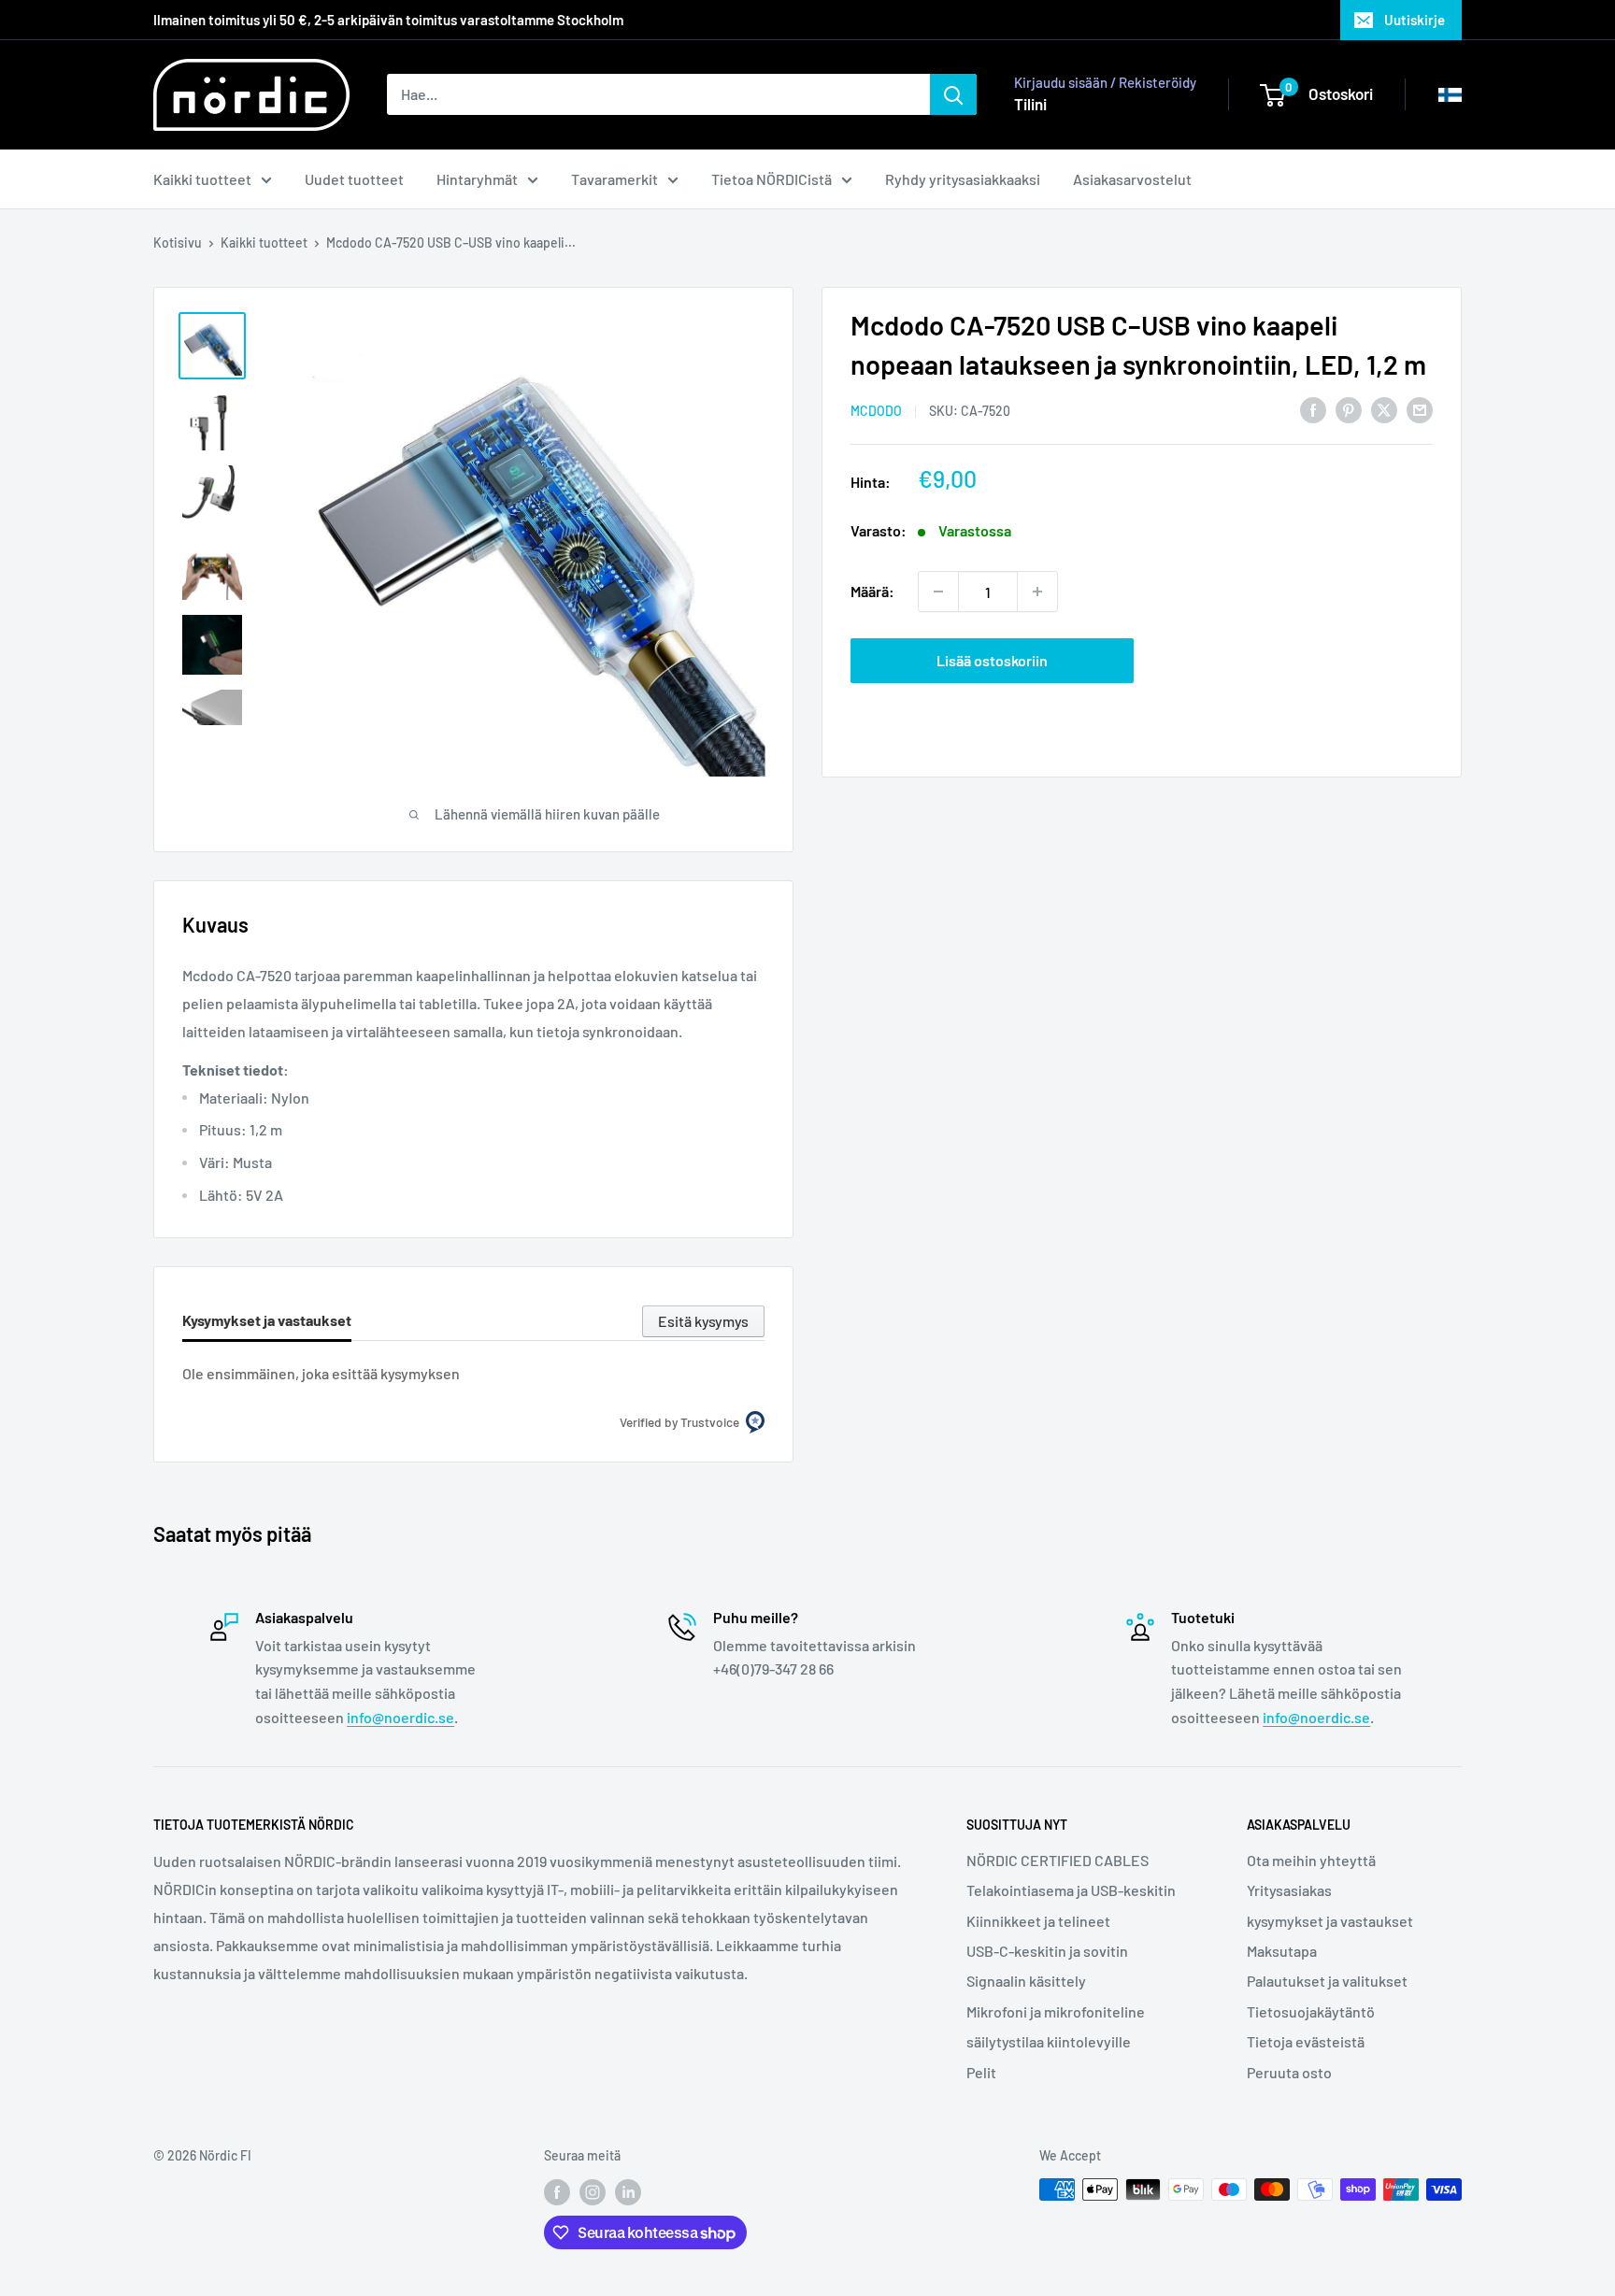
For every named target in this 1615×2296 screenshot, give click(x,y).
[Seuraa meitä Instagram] (593, 2191)
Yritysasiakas (1289, 1890)
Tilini (1030, 104)
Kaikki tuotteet (202, 179)
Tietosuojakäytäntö (1311, 2011)
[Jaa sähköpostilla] (1420, 409)
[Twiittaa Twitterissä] (1384, 409)
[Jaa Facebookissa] (1313, 409)
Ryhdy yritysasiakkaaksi (963, 179)
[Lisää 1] (1037, 592)
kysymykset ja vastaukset (1330, 1921)
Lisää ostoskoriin (992, 660)
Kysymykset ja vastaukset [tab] (267, 1320)
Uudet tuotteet (354, 179)
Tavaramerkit (615, 179)
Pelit (981, 2072)
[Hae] (953, 94)
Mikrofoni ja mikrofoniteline (1056, 2011)
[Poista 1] (938, 592)
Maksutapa (1282, 1951)
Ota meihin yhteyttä (1311, 1860)
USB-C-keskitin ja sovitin (1047, 1951)
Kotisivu (178, 242)
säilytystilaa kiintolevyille (1049, 2041)
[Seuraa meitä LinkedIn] (628, 2191)
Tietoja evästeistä (1306, 2041)
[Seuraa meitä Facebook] (557, 2191)
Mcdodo (876, 411)
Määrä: (872, 591)
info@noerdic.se (400, 1717)
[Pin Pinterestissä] (1349, 409)
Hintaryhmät (477, 179)
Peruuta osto (1289, 2072)
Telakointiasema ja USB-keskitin (1071, 1890)
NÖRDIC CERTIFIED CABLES (1058, 1860)
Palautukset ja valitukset (1327, 1981)
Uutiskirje (1415, 20)
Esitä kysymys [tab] (703, 1321)
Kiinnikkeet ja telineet (1038, 1921)
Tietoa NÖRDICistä (772, 179)
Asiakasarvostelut (1132, 179)
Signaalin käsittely (1026, 1981)
